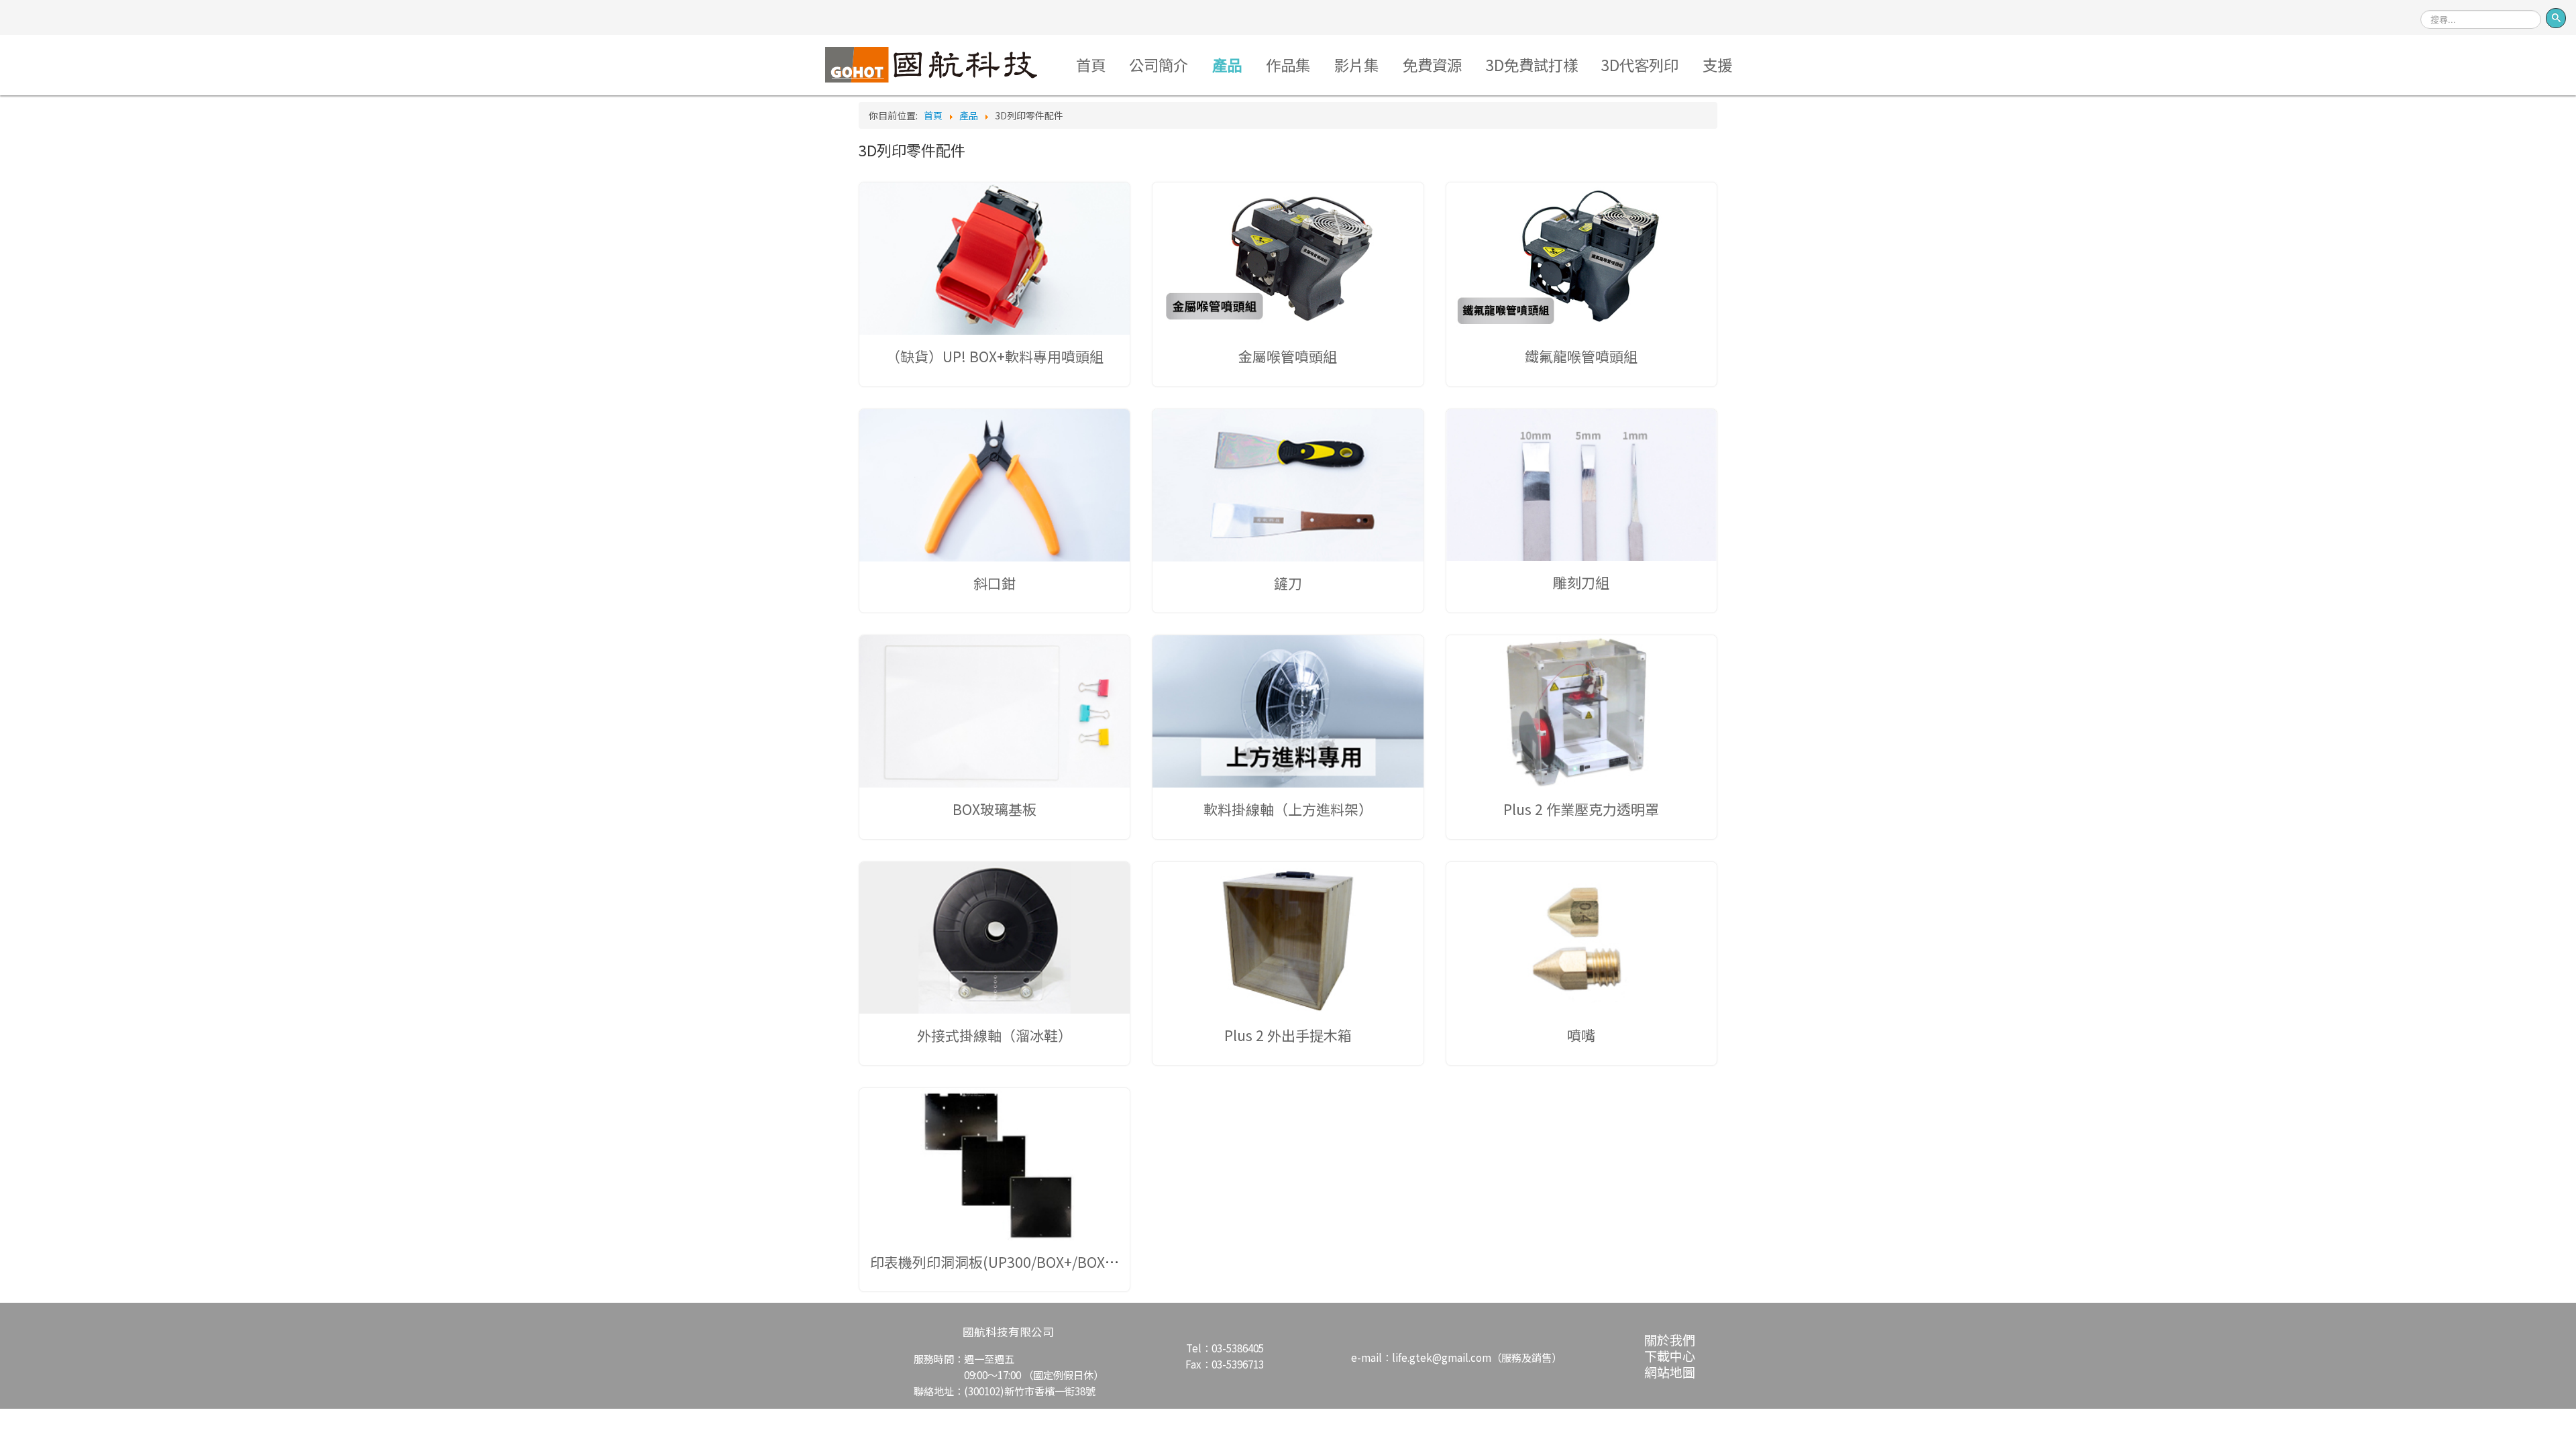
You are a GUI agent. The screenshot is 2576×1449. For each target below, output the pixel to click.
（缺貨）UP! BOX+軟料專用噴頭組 (995, 356)
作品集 (1288, 64)
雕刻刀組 (1581, 582)
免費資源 (1432, 64)
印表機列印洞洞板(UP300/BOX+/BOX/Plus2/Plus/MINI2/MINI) (1067, 1262)
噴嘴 (1581, 1035)
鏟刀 (1288, 583)
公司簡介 (1159, 64)
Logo (931, 64)
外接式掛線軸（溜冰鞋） (995, 1035)
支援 (1717, 64)
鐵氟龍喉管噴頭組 (1581, 356)
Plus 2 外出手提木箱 (1288, 1035)
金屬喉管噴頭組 (1288, 356)
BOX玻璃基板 (995, 809)
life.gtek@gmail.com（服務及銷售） (1477, 1357)
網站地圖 (1670, 1372)
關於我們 (1670, 1339)
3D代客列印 (1640, 64)
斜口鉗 (995, 583)
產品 (1227, 64)
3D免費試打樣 (1532, 64)
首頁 (1091, 64)
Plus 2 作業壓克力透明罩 (1581, 809)
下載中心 (1670, 1355)
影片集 (1356, 64)
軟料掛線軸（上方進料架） (1288, 809)
